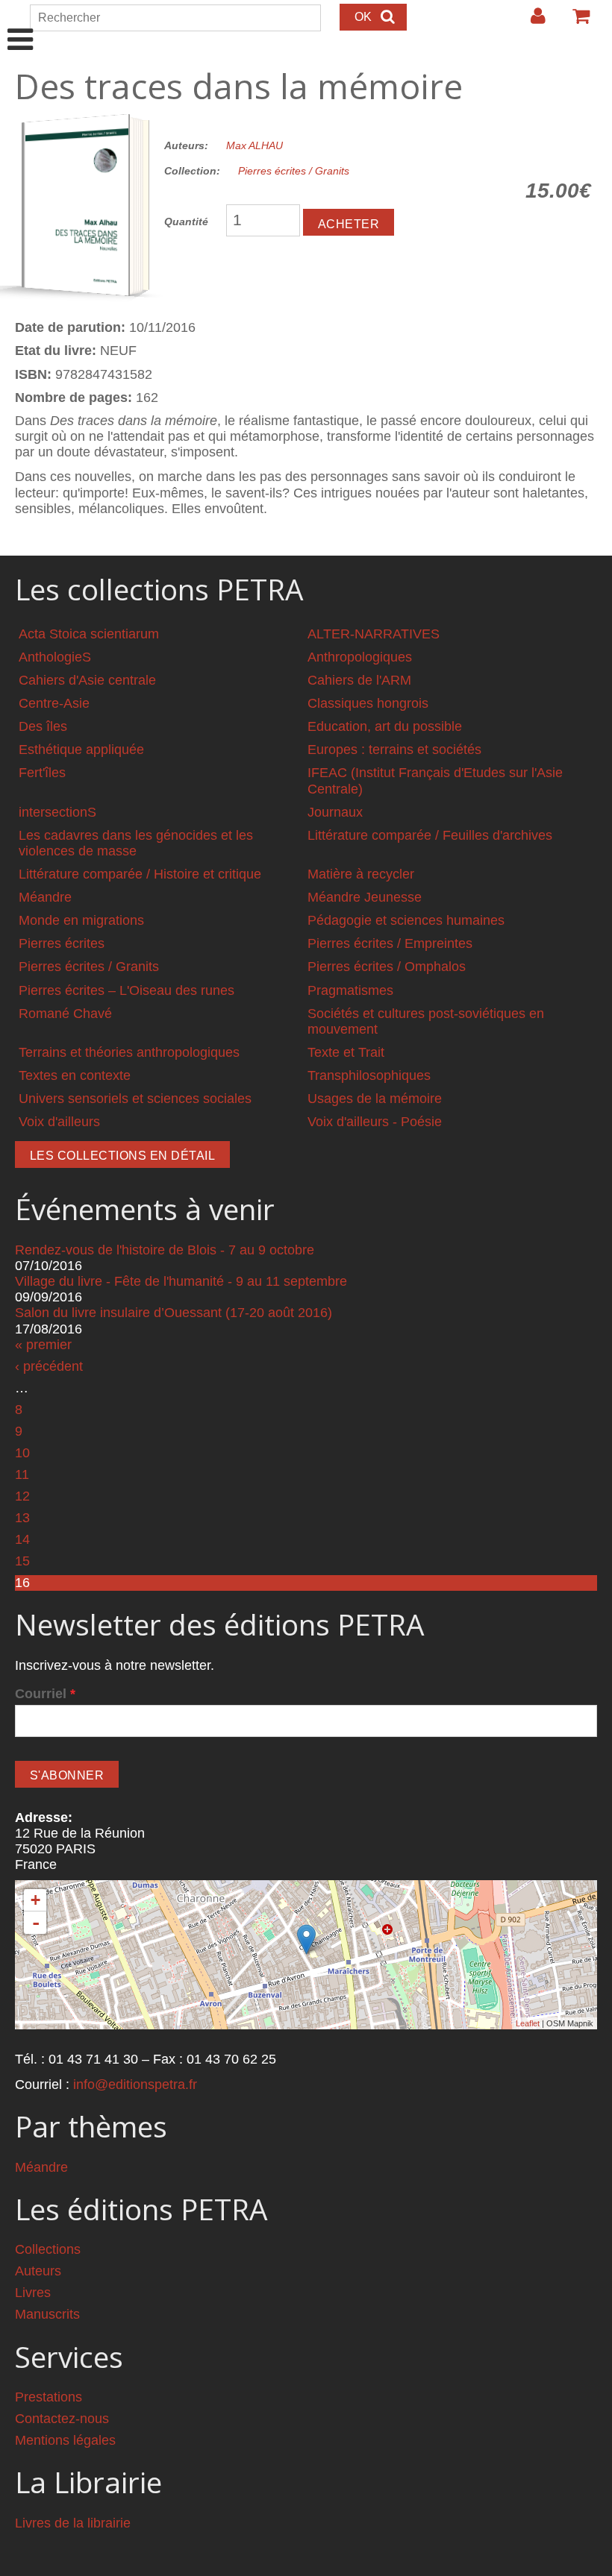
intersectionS (57, 812)
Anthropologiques (360, 657)
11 (22, 1474)
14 (22, 1539)
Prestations (49, 2397)
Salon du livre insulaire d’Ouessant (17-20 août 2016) (174, 1313)
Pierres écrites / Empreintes (390, 943)
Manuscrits (47, 2314)
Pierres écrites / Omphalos (387, 967)
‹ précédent (49, 1366)
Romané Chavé (65, 1014)
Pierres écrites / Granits (294, 171)
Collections (48, 2249)
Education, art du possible (385, 726)
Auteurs (38, 2271)
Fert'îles (42, 773)
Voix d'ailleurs (59, 1122)
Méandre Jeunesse (365, 897)
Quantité (186, 222)
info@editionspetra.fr (135, 2085)
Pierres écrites (62, 943)
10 (22, 1453)
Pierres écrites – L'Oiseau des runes (127, 990)
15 (22, 1561)
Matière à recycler (361, 874)
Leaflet (528, 2023)
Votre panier (575, 22)
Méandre (45, 897)
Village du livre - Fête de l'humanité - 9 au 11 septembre (181, 1281)
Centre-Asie (54, 703)
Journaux (335, 812)
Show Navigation (21, 24)
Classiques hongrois (368, 703)
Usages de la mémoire (375, 1099)
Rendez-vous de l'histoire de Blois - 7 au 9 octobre (165, 1250)
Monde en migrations (81, 920)
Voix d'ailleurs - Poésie (375, 1122)
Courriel (45, 1694)
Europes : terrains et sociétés (394, 750)
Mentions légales (65, 2440)
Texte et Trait (346, 1052)
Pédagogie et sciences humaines (406, 920)
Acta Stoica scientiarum (89, 634)
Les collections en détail (122, 1156)
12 (22, 1496)
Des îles (43, 726)
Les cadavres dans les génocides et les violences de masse (136, 843)
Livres (33, 2293)
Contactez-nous (62, 2419)
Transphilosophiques (369, 1075)
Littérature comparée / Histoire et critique (140, 874)
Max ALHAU (255, 145)
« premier (43, 1345)
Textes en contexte (75, 1075)
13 (22, 1518)
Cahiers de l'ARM (359, 680)
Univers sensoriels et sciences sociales (135, 1099)
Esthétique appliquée (81, 750)
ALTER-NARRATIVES (374, 634)
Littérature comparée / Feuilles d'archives (430, 835)
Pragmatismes (350, 990)
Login (531, 22)
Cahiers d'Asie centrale (87, 680)
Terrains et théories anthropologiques (129, 1052)
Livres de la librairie (73, 2523)
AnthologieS (55, 657)
